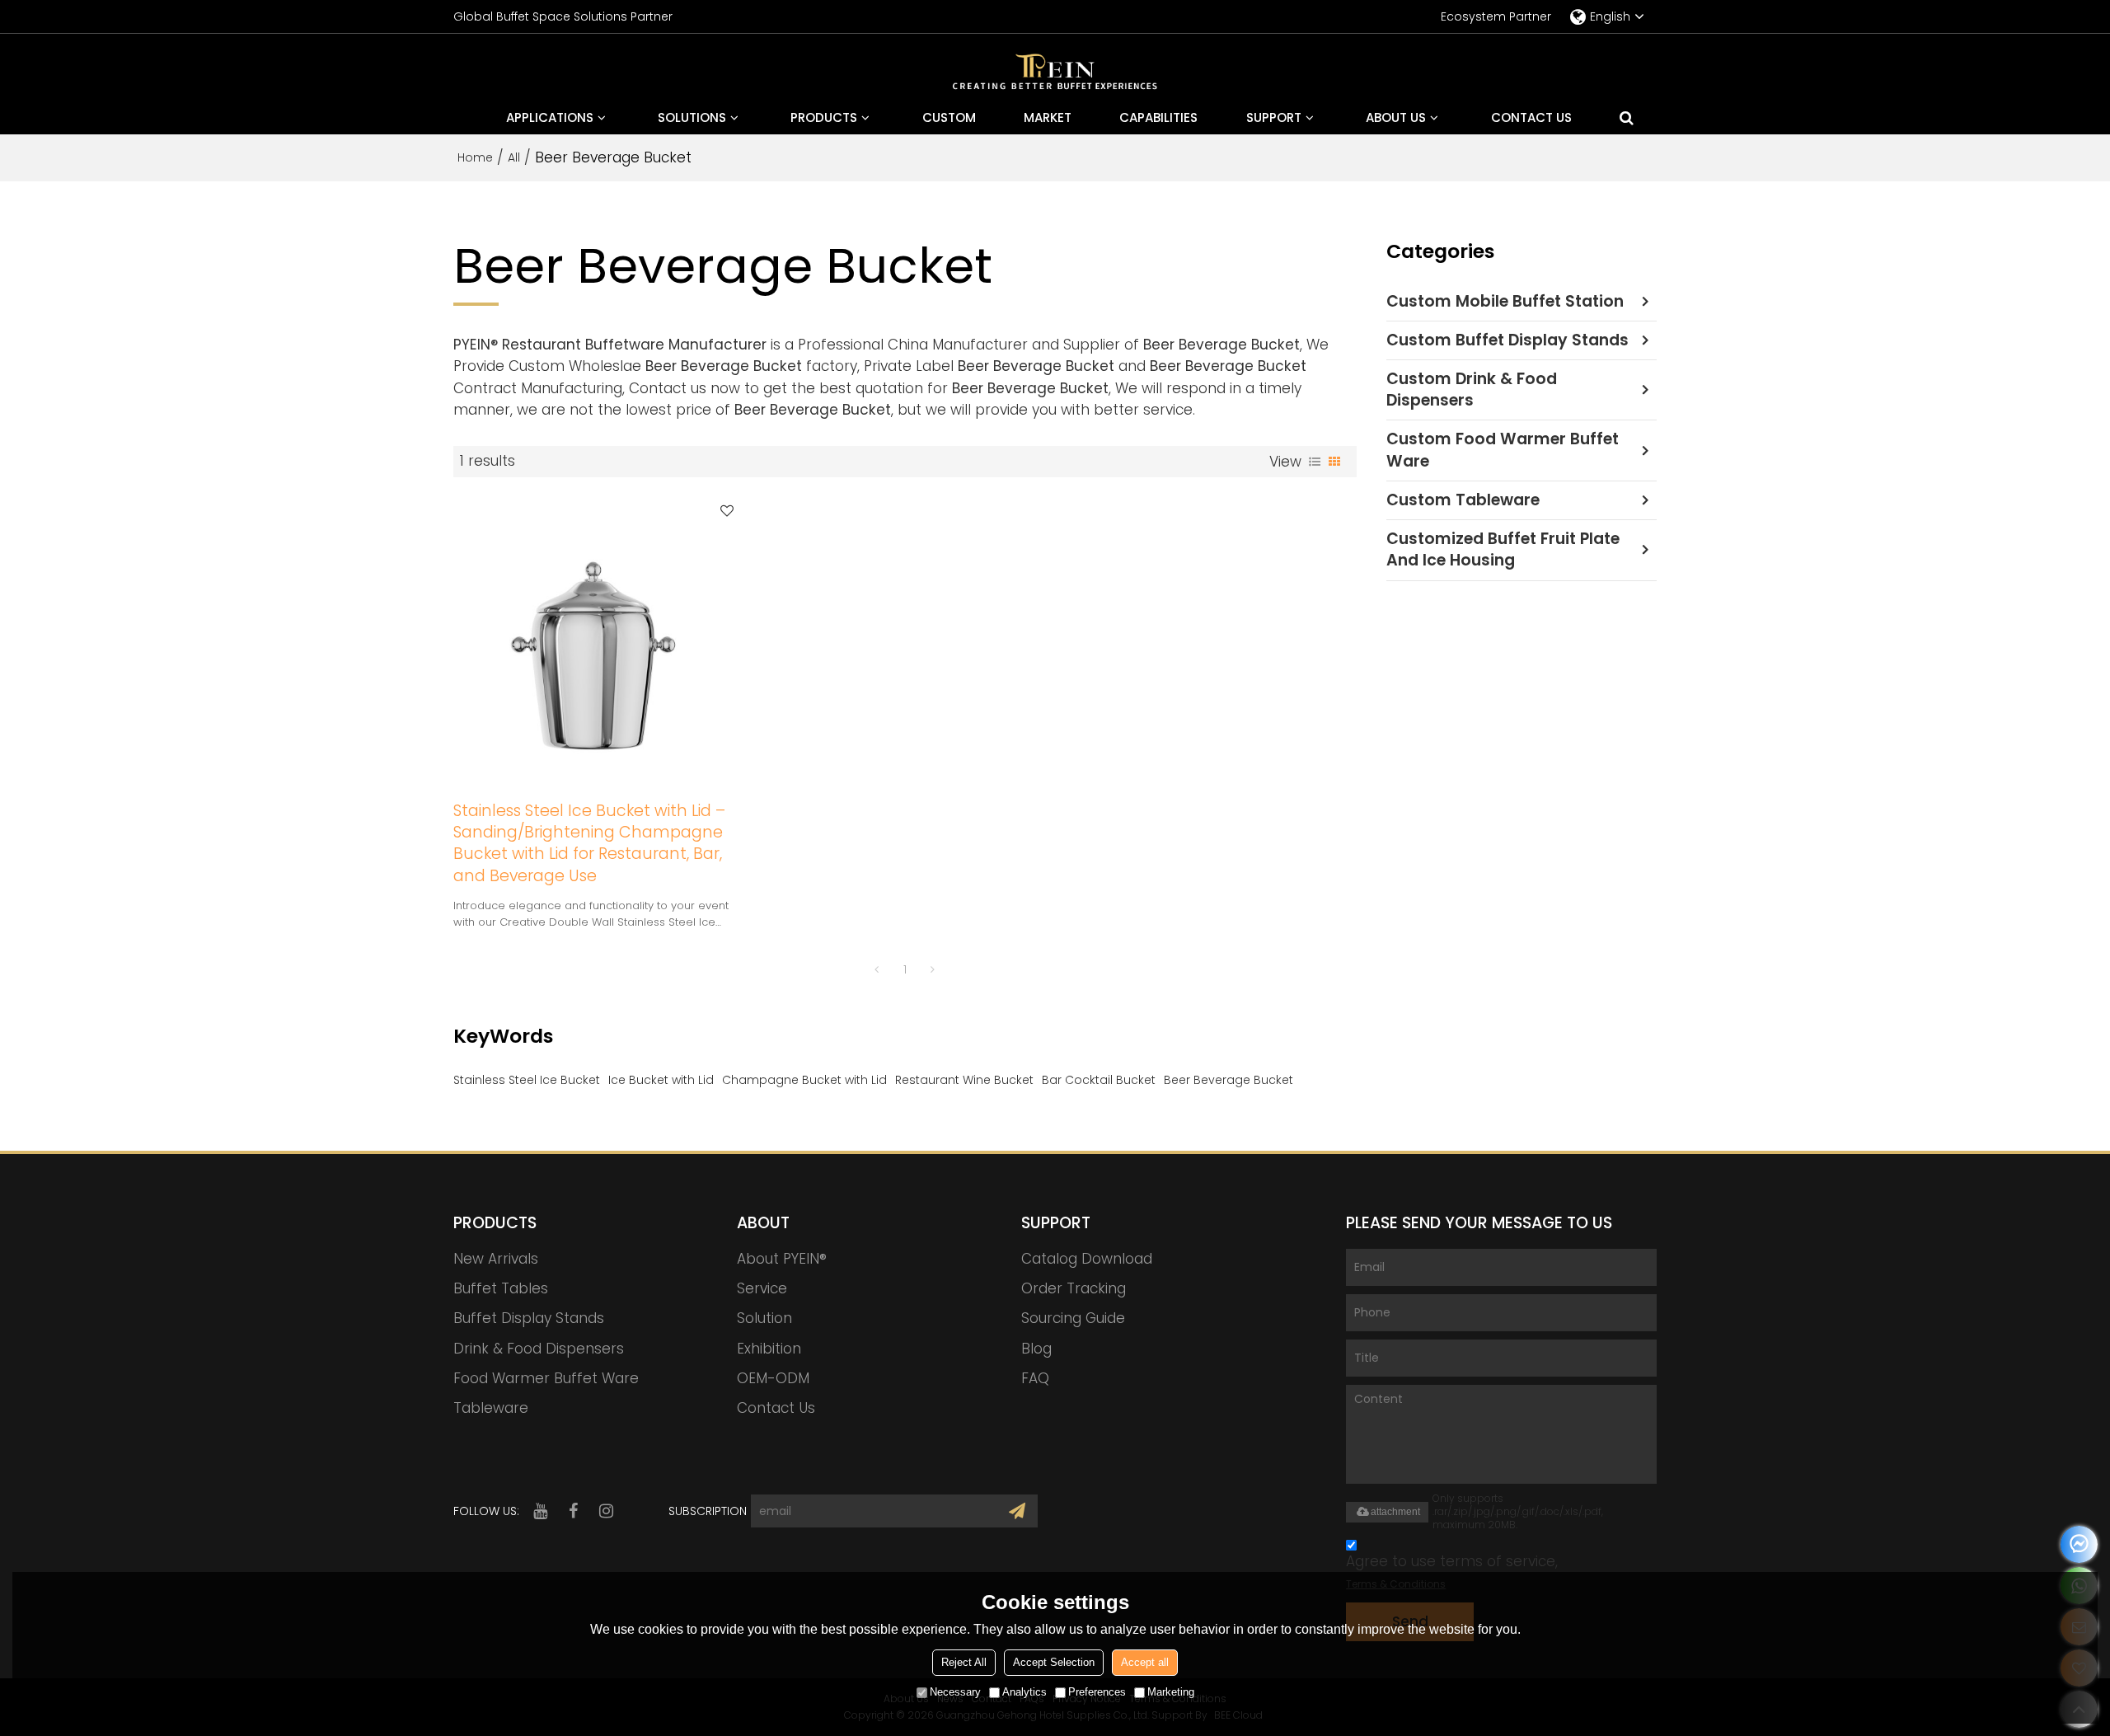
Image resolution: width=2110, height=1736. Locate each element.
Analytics (1025, 1692)
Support (1274, 117)
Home (475, 157)
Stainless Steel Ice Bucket (527, 1080)
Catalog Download (1087, 1259)
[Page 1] (877, 969)
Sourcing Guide (1073, 1318)
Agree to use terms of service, (1452, 1571)
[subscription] (1017, 1511)
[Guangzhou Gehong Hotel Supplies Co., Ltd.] (1055, 74)
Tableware (491, 1408)
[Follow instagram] (606, 1511)
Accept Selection (1054, 1662)
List (1315, 462)
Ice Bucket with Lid (661, 1080)
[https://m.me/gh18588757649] (2079, 1544)
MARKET (1048, 117)
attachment (1395, 1512)
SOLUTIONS (692, 117)
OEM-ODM (773, 1378)
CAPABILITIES (1158, 117)
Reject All (964, 1662)
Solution (764, 1318)
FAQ (1035, 1378)
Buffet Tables (501, 1288)
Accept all (1145, 1662)
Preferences (1097, 1692)
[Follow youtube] (540, 1511)
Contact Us (1531, 117)
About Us (1396, 117)
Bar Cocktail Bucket (1099, 1080)
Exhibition (769, 1349)
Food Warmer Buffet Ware (546, 1378)
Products (824, 117)
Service (762, 1288)
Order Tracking (1074, 1288)
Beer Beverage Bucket (1228, 1080)
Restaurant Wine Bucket (964, 1080)
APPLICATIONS (550, 117)
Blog (1036, 1349)
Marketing (1171, 1692)
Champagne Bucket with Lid (804, 1080)
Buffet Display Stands (529, 1318)
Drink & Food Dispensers (539, 1349)
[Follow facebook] (573, 1511)
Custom (949, 117)
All (514, 157)
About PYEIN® (782, 1259)
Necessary (955, 1692)
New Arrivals (496, 1259)
